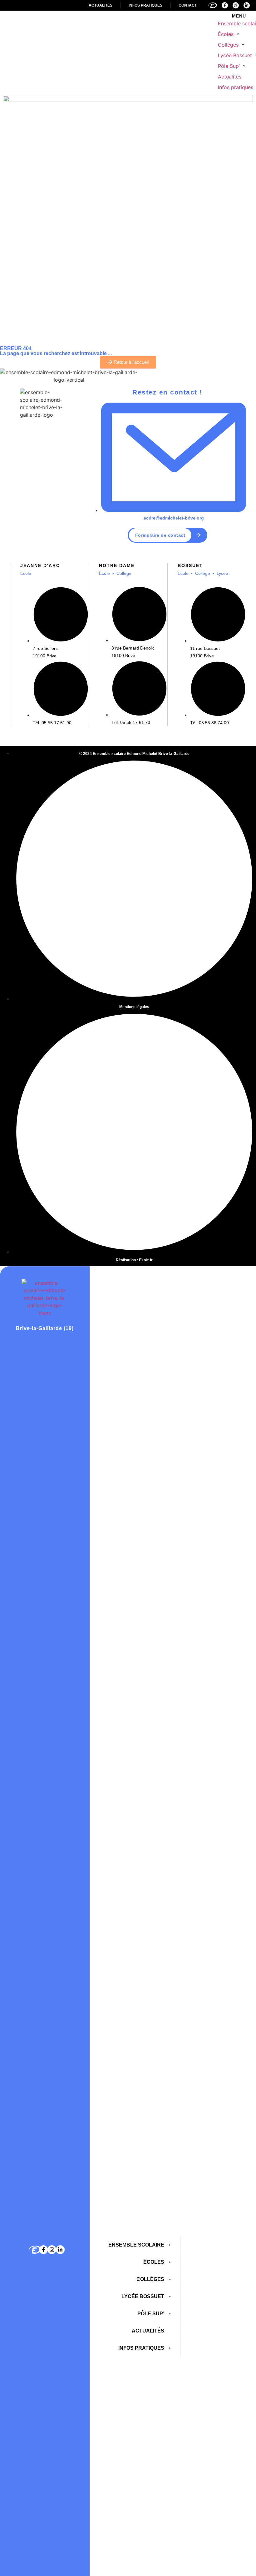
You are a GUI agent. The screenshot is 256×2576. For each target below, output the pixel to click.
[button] (229, 34)
